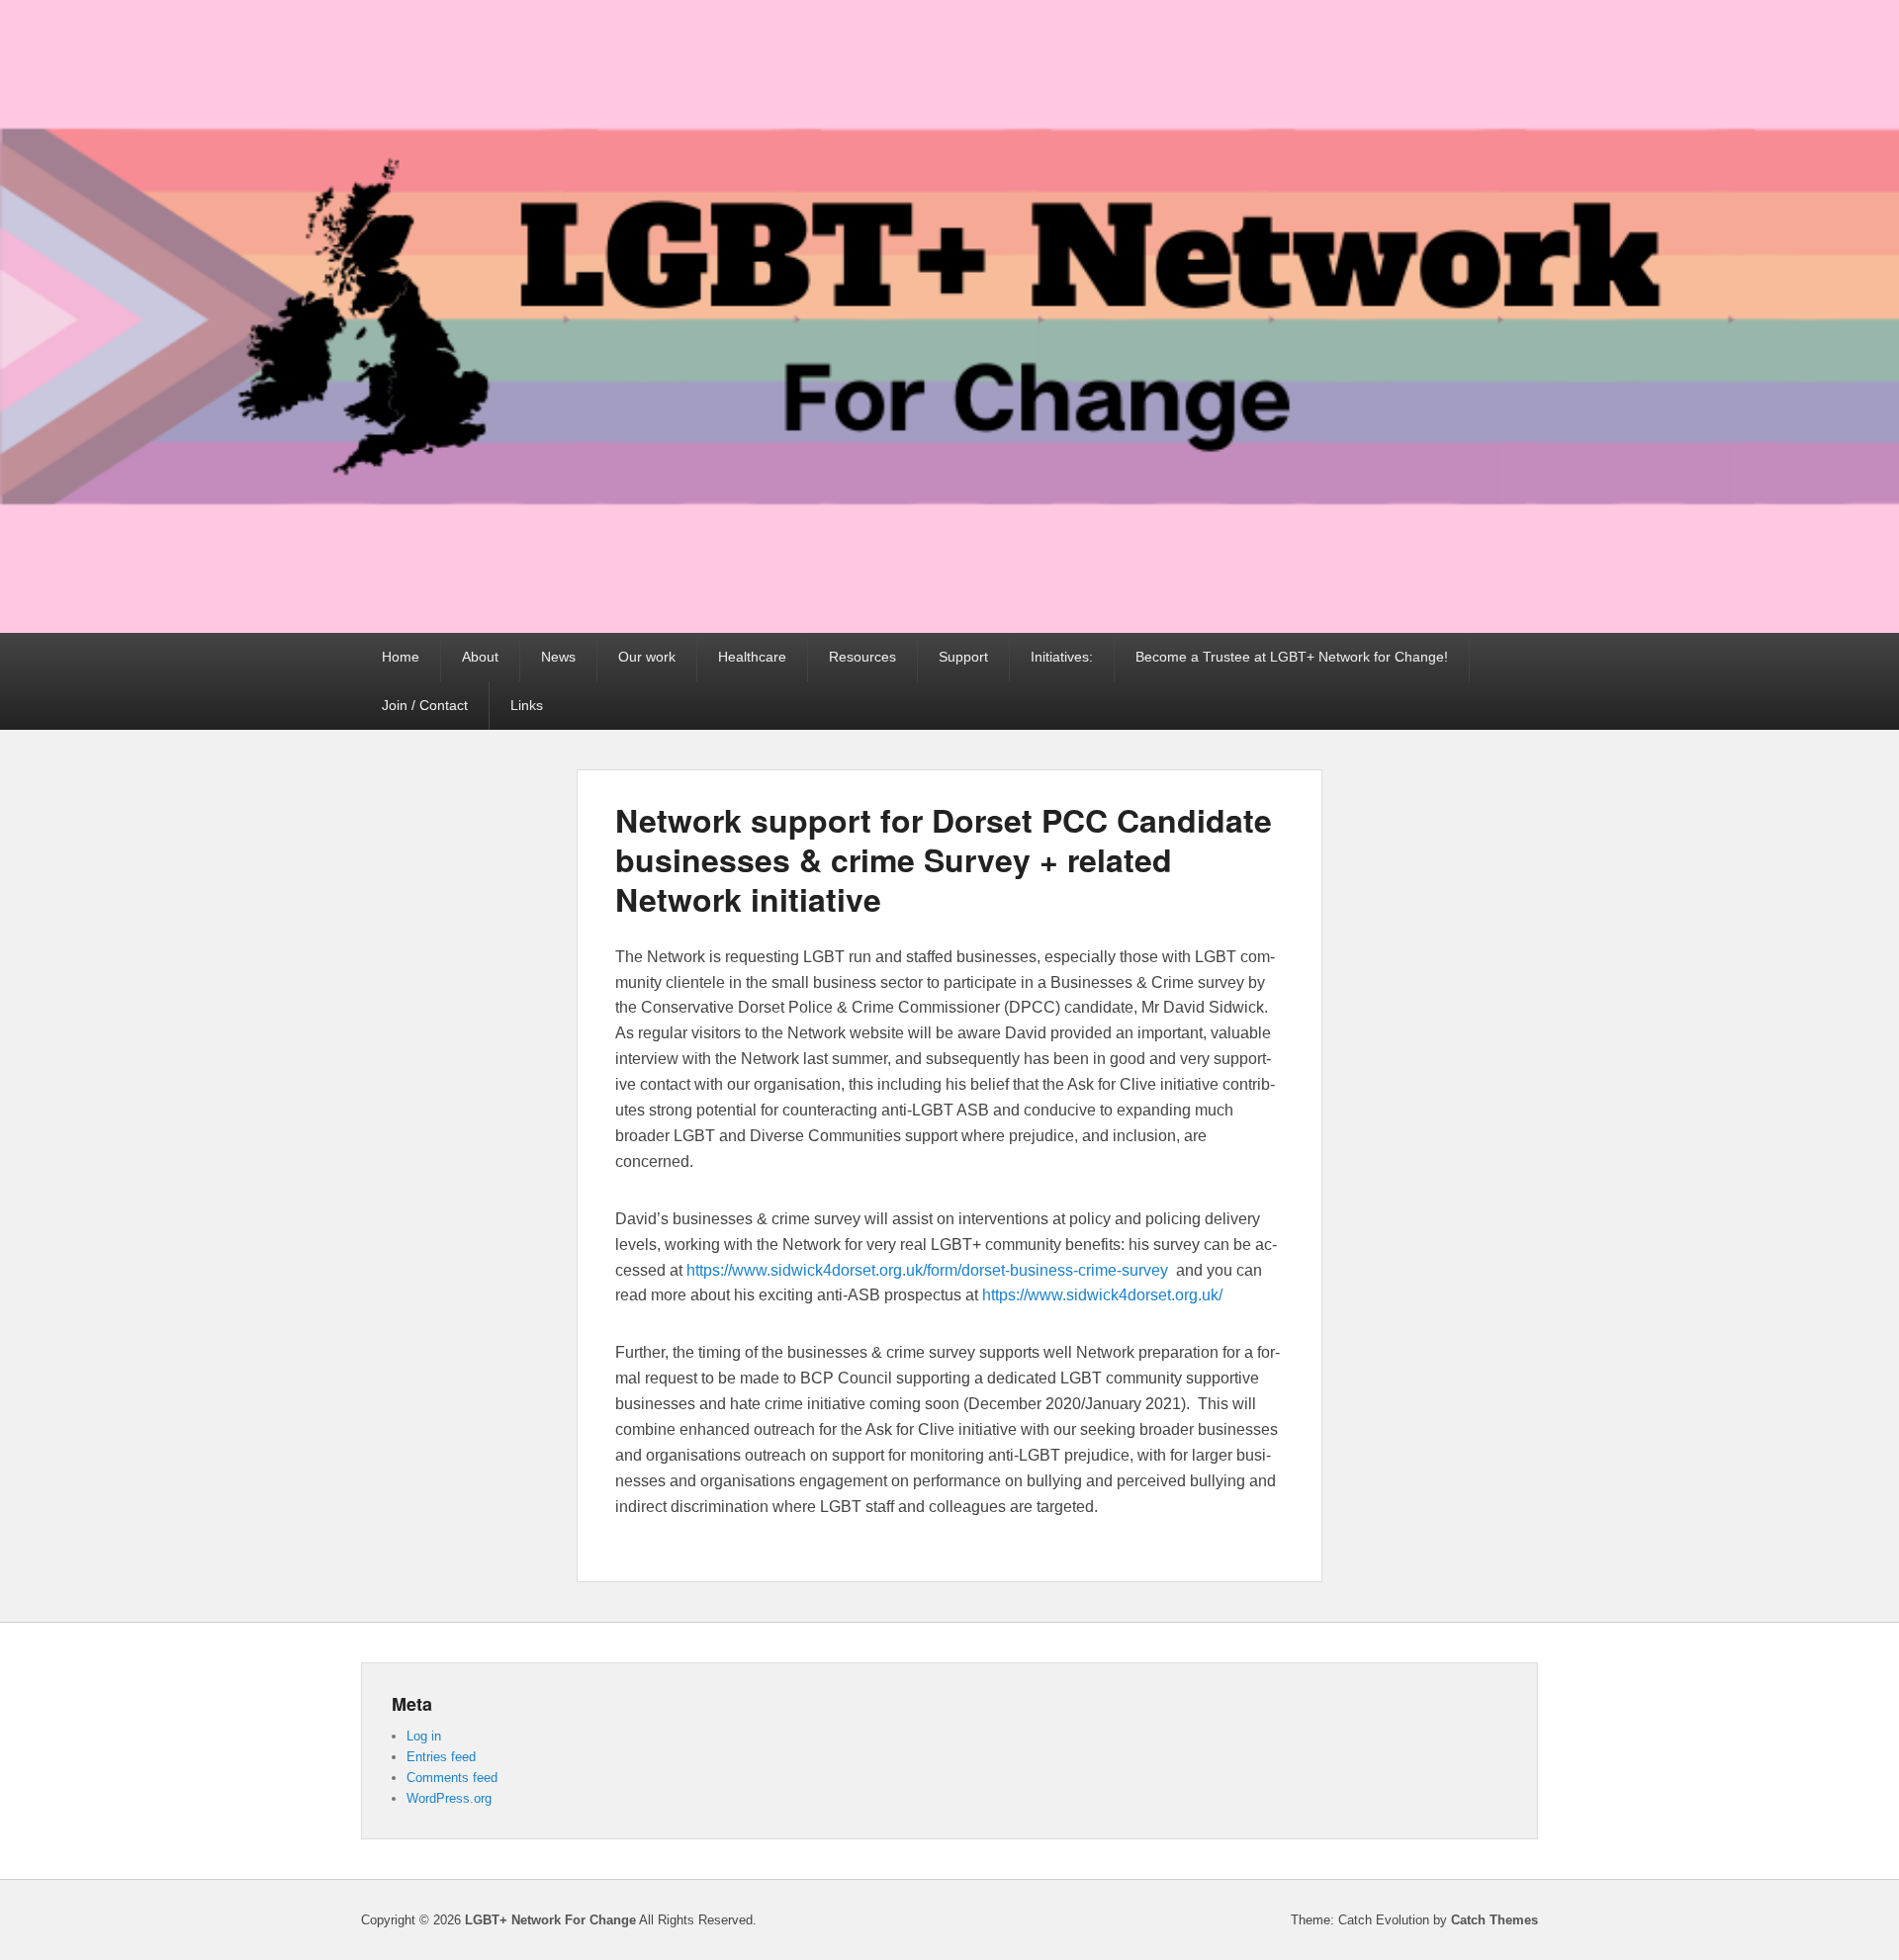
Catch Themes (1494, 1920)
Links (527, 705)
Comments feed (452, 1778)
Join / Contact (425, 705)
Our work (647, 657)
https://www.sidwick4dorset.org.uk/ (1102, 1295)
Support (963, 657)
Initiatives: (1062, 657)
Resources (862, 657)
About (480, 657)
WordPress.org (449, 1798)
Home (401, 657)
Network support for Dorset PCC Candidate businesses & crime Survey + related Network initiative (944, 859)
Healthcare (752, 657)
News (558, 657)
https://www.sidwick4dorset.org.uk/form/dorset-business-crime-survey (927, 1270)
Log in (424, 1736)
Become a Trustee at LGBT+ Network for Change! (1292, 657)
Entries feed (441, 1757)
